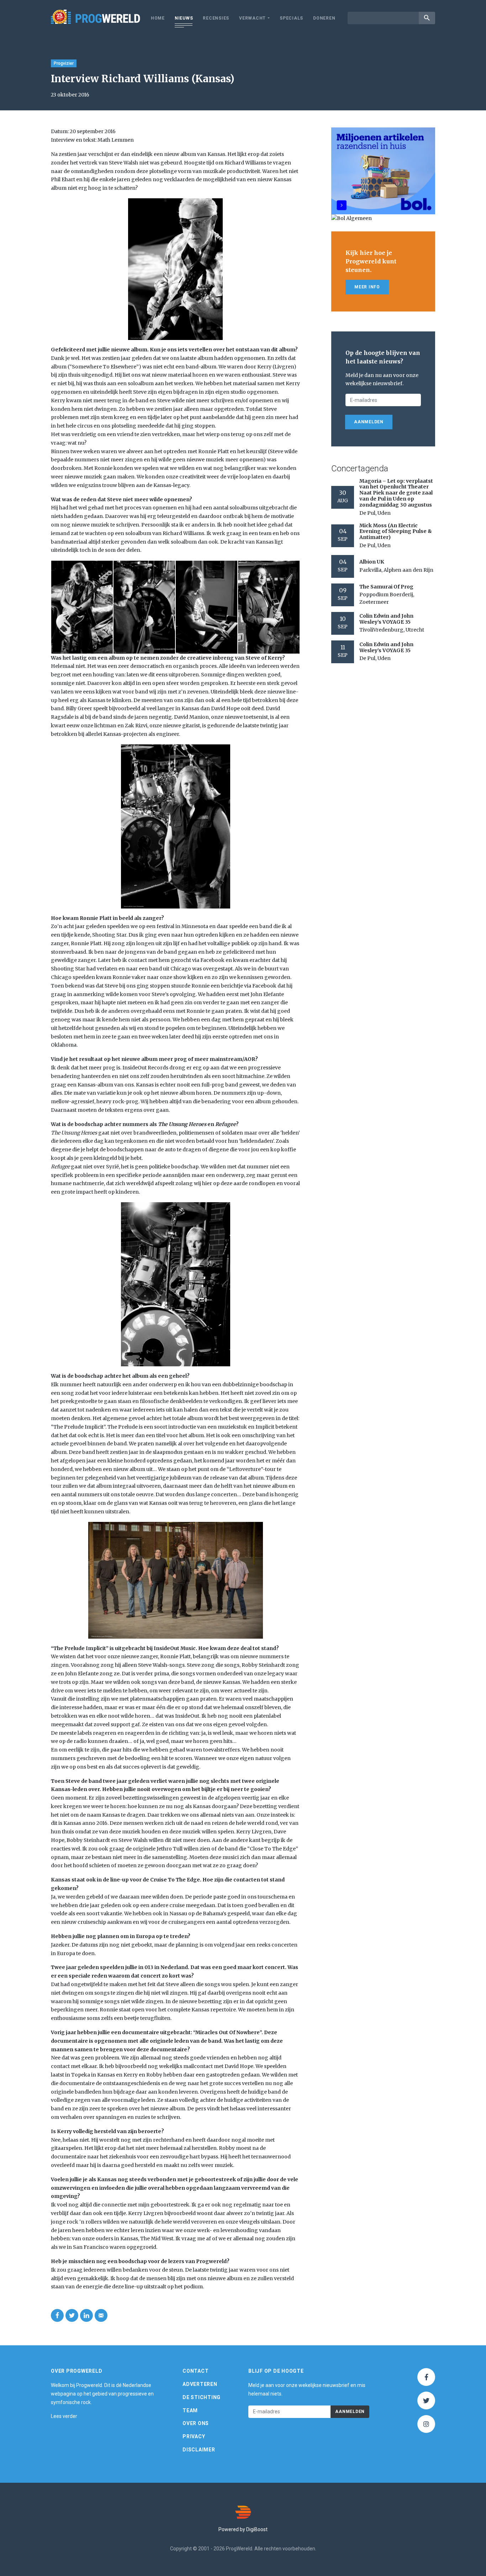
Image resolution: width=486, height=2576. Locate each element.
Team (190, 2410)
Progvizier (64, 63)
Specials (291, 18)
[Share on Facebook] (57, 2315)
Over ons (196, 2423)
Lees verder (64, 2416)
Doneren (324, 18)
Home (158, 18)
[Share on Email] (101, 2315)
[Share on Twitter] (72, 2315)
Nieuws (184, 18)
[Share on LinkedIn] (86, 2315)
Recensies (216, 18)
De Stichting (202, 2397)
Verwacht (252, 18)
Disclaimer (199, 2450)
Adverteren (200, 2384)
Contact (196, 2371)
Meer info (367, 287)
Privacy (194, 2436)
